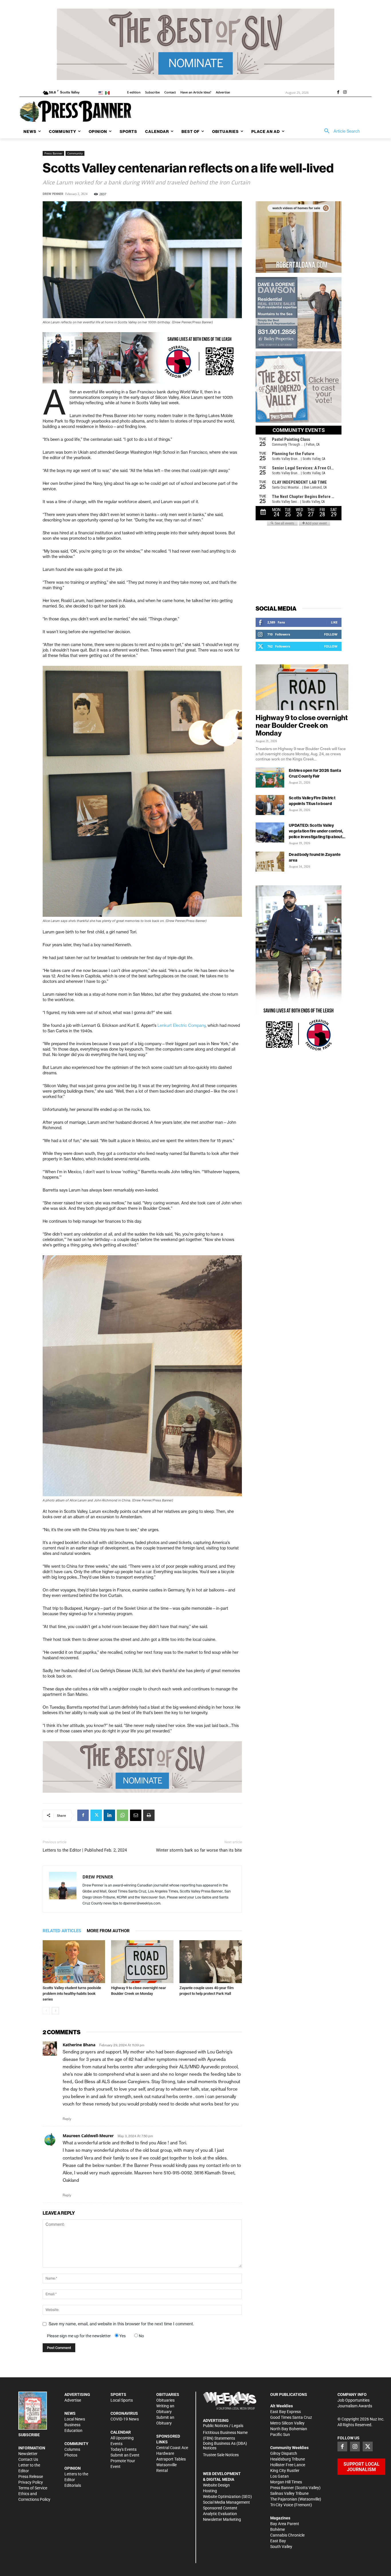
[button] (340, 131)
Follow (331, 634)
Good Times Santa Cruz (291, 2417)
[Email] (136, 1815)
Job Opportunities (354, 2400)
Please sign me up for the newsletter (79, 2336)
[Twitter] (96, 1815)
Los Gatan (280, 2476)
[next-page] (55, 2011)
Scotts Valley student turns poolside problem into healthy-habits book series (72, 1994)
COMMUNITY (76, 2444)
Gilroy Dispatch (284, 2453)
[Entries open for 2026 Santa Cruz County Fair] (270, 778)
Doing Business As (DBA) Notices (225, 2446)
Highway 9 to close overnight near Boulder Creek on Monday (302, 725)
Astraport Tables (171, 2459)
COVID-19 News (125, 2419)
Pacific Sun (280, 2434)
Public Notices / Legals (223, 2426)
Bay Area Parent (285, 2524)
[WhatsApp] (123, 1815)
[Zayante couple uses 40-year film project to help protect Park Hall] (211, 1962)
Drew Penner (53, 194)
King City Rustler (285, 2471)
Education (73, 2430)
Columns (72, 2449)
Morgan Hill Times (286, 2482)
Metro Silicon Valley (287, 2423)
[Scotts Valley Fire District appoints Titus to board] (270, 805)
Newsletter (28, 2454)
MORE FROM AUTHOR (108, 1931)
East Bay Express (286, 2412)
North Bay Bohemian (289, 2429)
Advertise (73, 2400)
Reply (67, 2119)
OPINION (73, 2468)
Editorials (73, 2485)
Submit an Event (125, 2455)
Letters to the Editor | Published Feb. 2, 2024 (85, 1850)
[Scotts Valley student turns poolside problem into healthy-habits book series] (74, 1962)
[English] (102, 92)
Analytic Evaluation (220, 2514)
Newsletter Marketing (222, 2519)
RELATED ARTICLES (62, 1931)
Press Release (31, 2477)
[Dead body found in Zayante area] (270, 862)
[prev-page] (46, 2011)
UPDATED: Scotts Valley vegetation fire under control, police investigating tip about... (317, 831)
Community (75, 153)
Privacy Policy (31, 2482)
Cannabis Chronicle (287, 2535)
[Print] (149, 1815)
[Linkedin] (109, 1815)
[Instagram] (345, 93)
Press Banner (53, 153)
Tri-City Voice (282, 2505)
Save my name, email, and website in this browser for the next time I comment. (121, 2324)
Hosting (210, 2491)
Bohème (278, 2529)
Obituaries (165, 2400)
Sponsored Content (220, 2508)
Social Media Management (226, 2502)
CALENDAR (121, 2432)
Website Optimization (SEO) (227, 2497)
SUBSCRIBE (29, 2435)
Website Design (216, 2485)
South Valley (281, 2547)
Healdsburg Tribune (288, 2459)
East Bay (278, 2541)
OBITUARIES (168, 2394)
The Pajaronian (284, 2499)
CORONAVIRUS (124, 2413)
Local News (75, 2419)
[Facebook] (338, 93)
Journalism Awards (355, 2406)
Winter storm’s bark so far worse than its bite (199, 1850)
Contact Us (28, 2459)
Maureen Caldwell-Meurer (88, 2136)
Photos (71, 2455)
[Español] (108, 92)
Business (72, 2425)
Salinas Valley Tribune (289, 2493)
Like (334, 622)
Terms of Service (33, 2488)
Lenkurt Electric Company (181, 1025)
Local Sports (122, 2400)
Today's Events (124, 2449)
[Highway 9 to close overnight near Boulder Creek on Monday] (142, 1962)
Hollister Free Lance (288, 2465)
